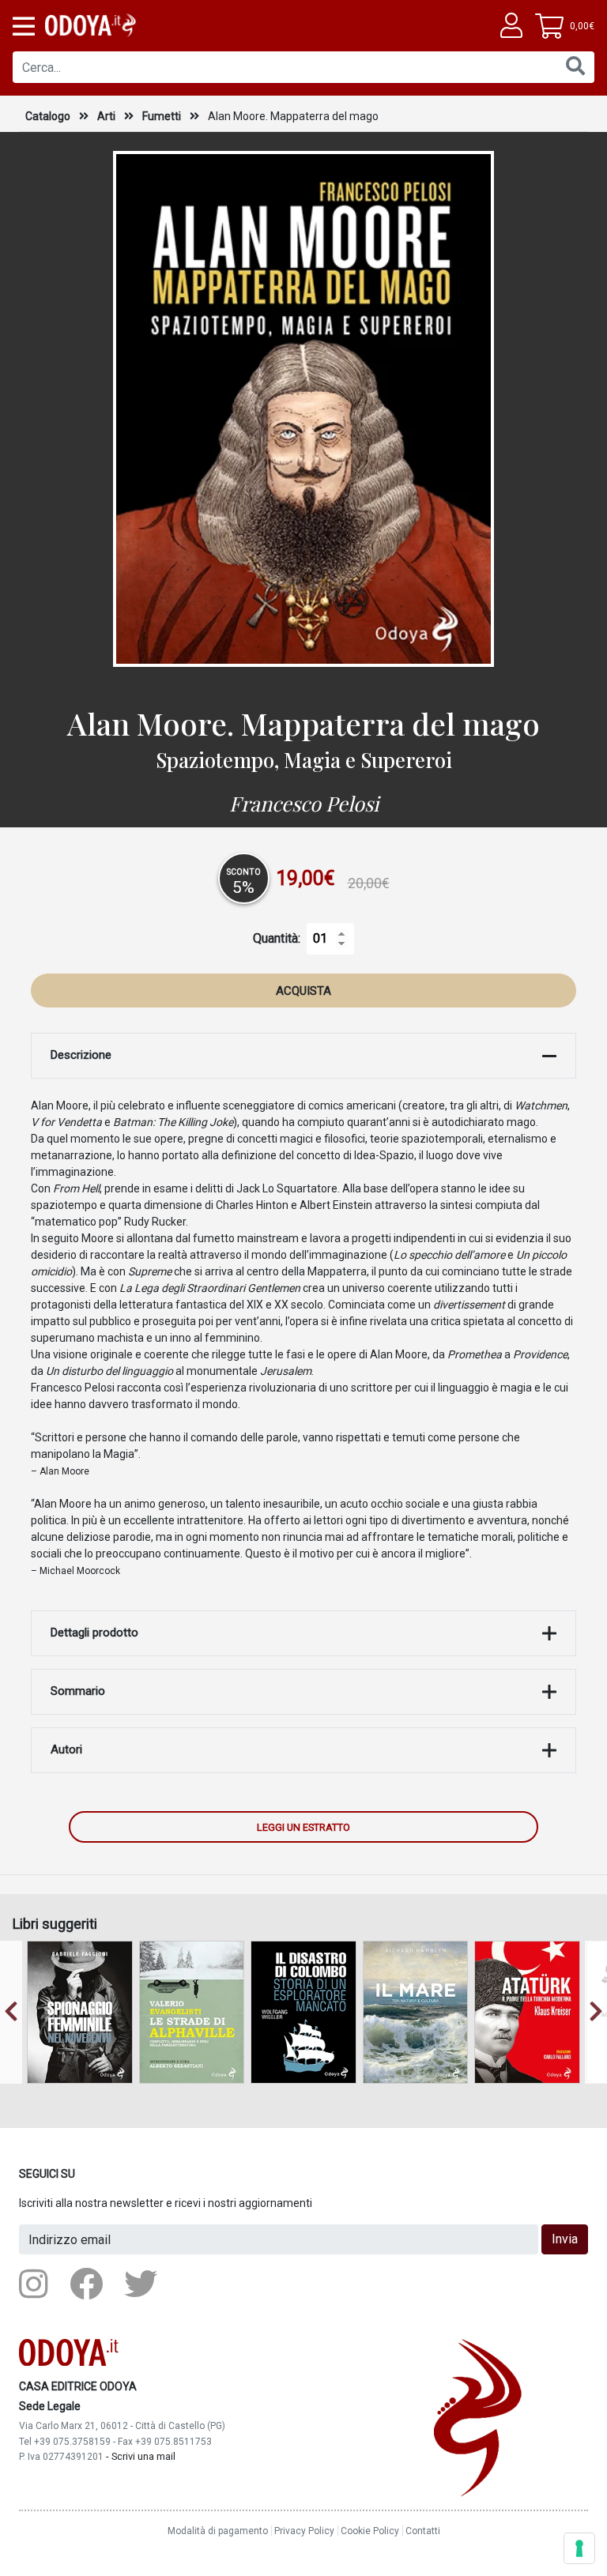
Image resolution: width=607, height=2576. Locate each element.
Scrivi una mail (143, 2456)
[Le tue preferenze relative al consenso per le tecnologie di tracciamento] (579, 2548)
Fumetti (163, 116)
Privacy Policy (304, 2531)
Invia (565, 2239)
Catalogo (48, 116)
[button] (23, 26)
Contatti (423, 2531)
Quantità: (277, 938)
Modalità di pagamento (218, 2531)
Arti (107, 116)
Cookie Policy (370, 2531)
